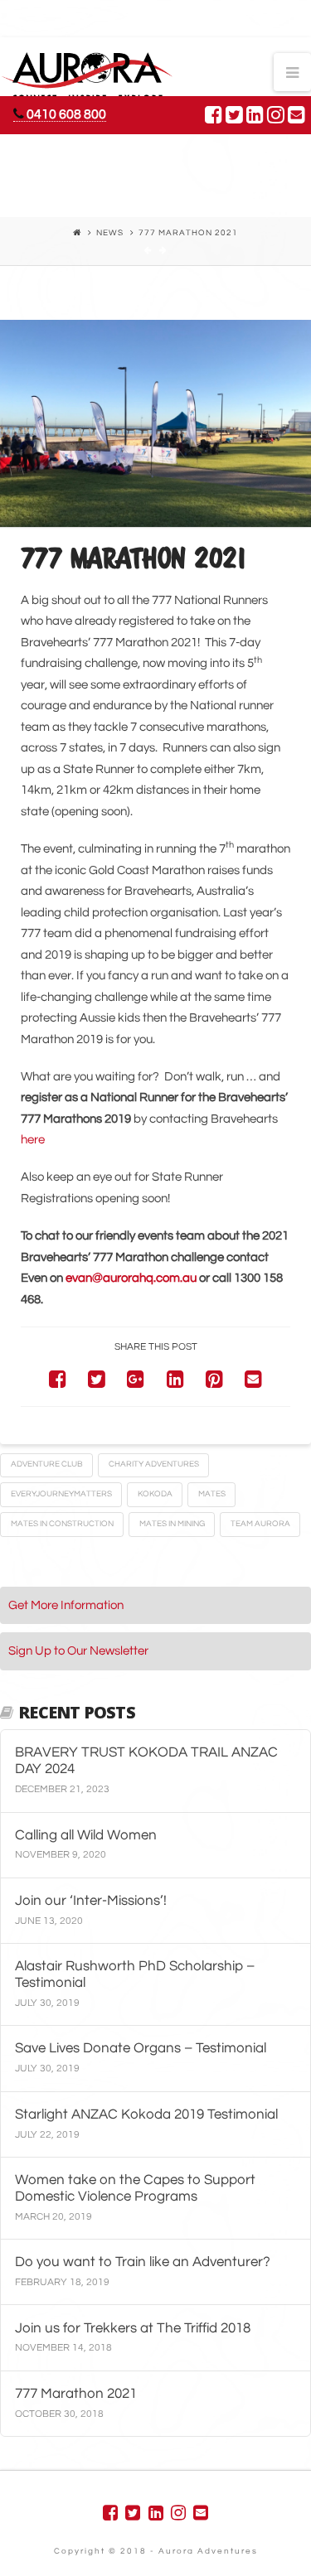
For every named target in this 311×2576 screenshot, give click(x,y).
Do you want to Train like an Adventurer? (143, 2262)
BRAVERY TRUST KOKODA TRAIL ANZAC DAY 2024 (146, 1760)
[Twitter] (234, 114)
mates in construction (62, 1524)
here (33, 1140)
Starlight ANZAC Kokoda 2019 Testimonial (146, 2114)
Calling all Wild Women (86, 1835)
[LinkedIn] (255, 114)
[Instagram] (276, 114)
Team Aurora (260, 1524)
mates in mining (172, 1524)
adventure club (47, 1464)
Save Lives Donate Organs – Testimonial (141, 2048)
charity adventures (154, 1464)
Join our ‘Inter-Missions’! (91, 1900)
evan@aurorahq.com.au (131, 1278)
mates (212, 1494)
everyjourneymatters (61, 1494)
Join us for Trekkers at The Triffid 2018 (133, 2328)
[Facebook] (214, 114)
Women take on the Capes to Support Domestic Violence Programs (135, 2188)
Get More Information (66, 1605)
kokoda (155, 1494)
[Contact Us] (296, 114)
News (110, 233)
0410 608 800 (65, 114)
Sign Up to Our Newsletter (78, 1651)
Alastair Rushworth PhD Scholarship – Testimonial (135, 1974)
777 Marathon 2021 (76, 2393)
